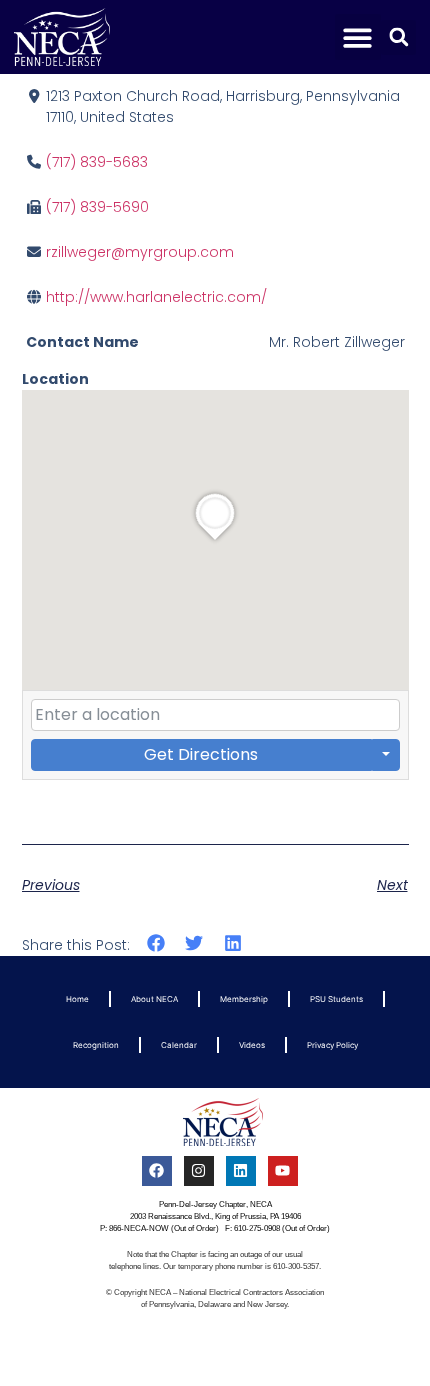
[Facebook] (157, 1171)
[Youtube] (283, 1171)
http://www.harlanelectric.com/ (156, 297)
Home (77, 999)
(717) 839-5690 (97, 207)
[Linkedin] (241, 1171)
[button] (358, 37)
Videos (252, 1045)
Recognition (96, 1045)
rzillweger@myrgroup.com (140, 252)
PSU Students (336, 999)
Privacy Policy (332, 1045)
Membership (244, 999)
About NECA (154, 999)
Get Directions (201, 754)
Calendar (179, 1045)
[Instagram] (199, 1171)
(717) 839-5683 (97, 162)
